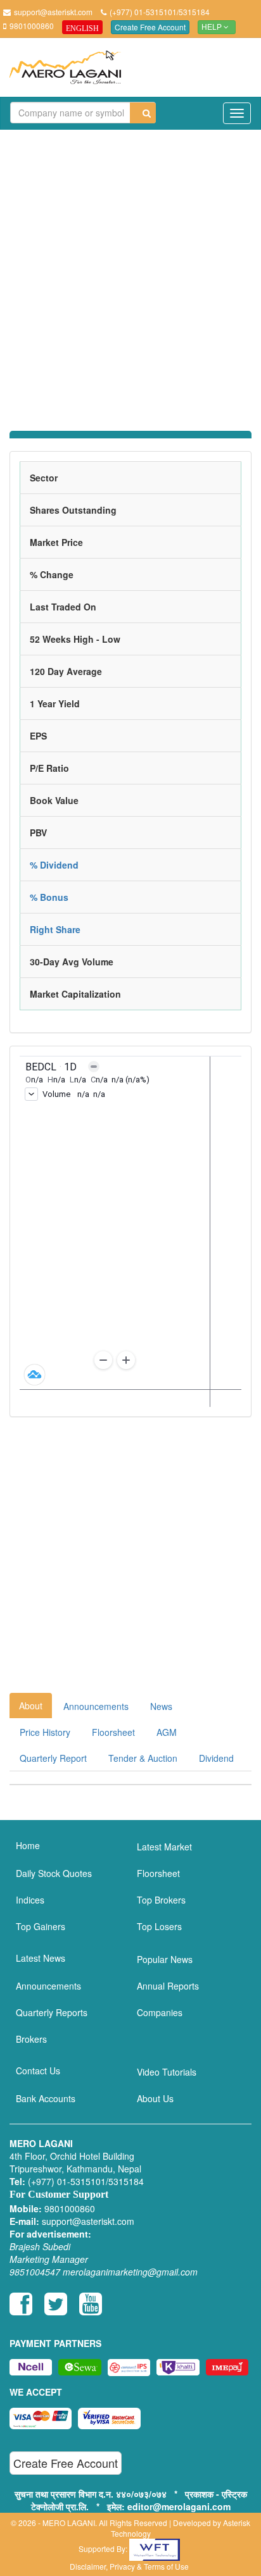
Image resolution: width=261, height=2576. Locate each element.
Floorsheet (113, 1732)
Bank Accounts (46, 2098)
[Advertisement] (130, 273)
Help (213, 27)
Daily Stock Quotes (54, 1873)
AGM (167, 1732)
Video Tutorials (167, 2072)
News (161, 1706)
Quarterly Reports (52, 2012)
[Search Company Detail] (143, 113)
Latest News (41, 1958)
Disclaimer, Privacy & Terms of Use (129, 2566)
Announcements (96, 1706)
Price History (45, 1732)
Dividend (216, 1758)
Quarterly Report (53, 1758)
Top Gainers (41, 1926)
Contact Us (38, 2071)
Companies (160, 2012)
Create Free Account (150, 27)
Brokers (31, 2039)
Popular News (165, 1959)
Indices (30, 1900)
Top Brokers (161, 1900)
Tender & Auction (143, 1758)
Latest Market (164, 1847)
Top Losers (159, 1926)
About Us (155, 2098)
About (31, 1706)
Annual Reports (168, 1986)
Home (28, 1845)
